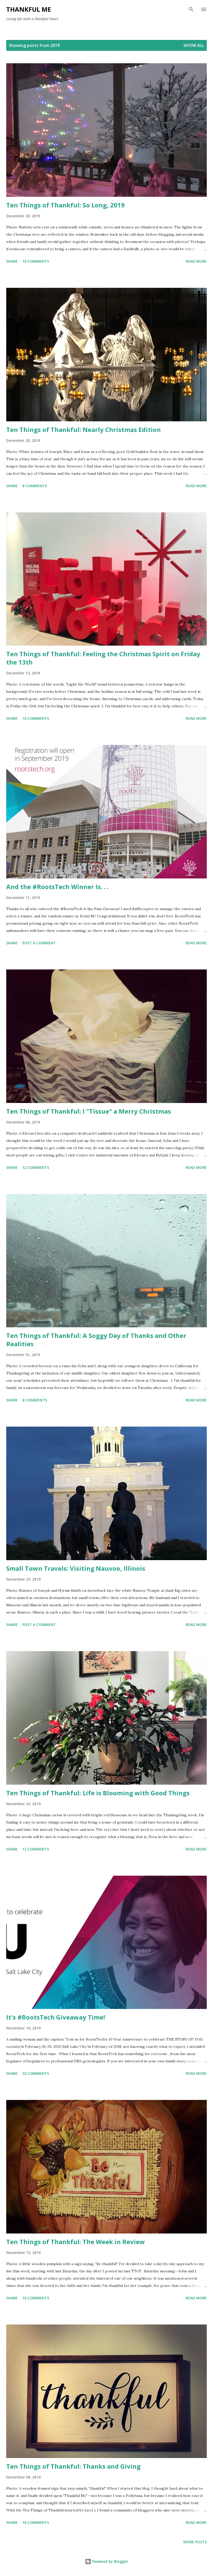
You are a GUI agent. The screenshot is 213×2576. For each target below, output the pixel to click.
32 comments (36, 2073)
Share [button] (12, 261)
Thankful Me (29, 9)
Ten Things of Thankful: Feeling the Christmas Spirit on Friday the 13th (103, 658)
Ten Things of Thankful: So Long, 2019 (65, 205)
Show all (194, 45)
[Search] (191, 9)
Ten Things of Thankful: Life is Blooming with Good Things (98, 1793)
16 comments (36, 2298)
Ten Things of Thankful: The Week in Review (76, 2242)
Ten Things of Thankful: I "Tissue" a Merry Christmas (89, 1111)
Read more (196, 261)
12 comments (36, 1167)
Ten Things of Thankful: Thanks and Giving (73, 2466)
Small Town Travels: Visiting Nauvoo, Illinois (76, 1568)
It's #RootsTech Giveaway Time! (56, 2017)
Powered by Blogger (110, 2561)
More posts (195, 2542)
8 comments (35, 486)
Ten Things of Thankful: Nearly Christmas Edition (84, 430)
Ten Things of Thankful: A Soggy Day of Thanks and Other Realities (96, 1340)
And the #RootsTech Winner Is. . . (57, 887)
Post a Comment (39, 943)
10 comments (36, 261)
